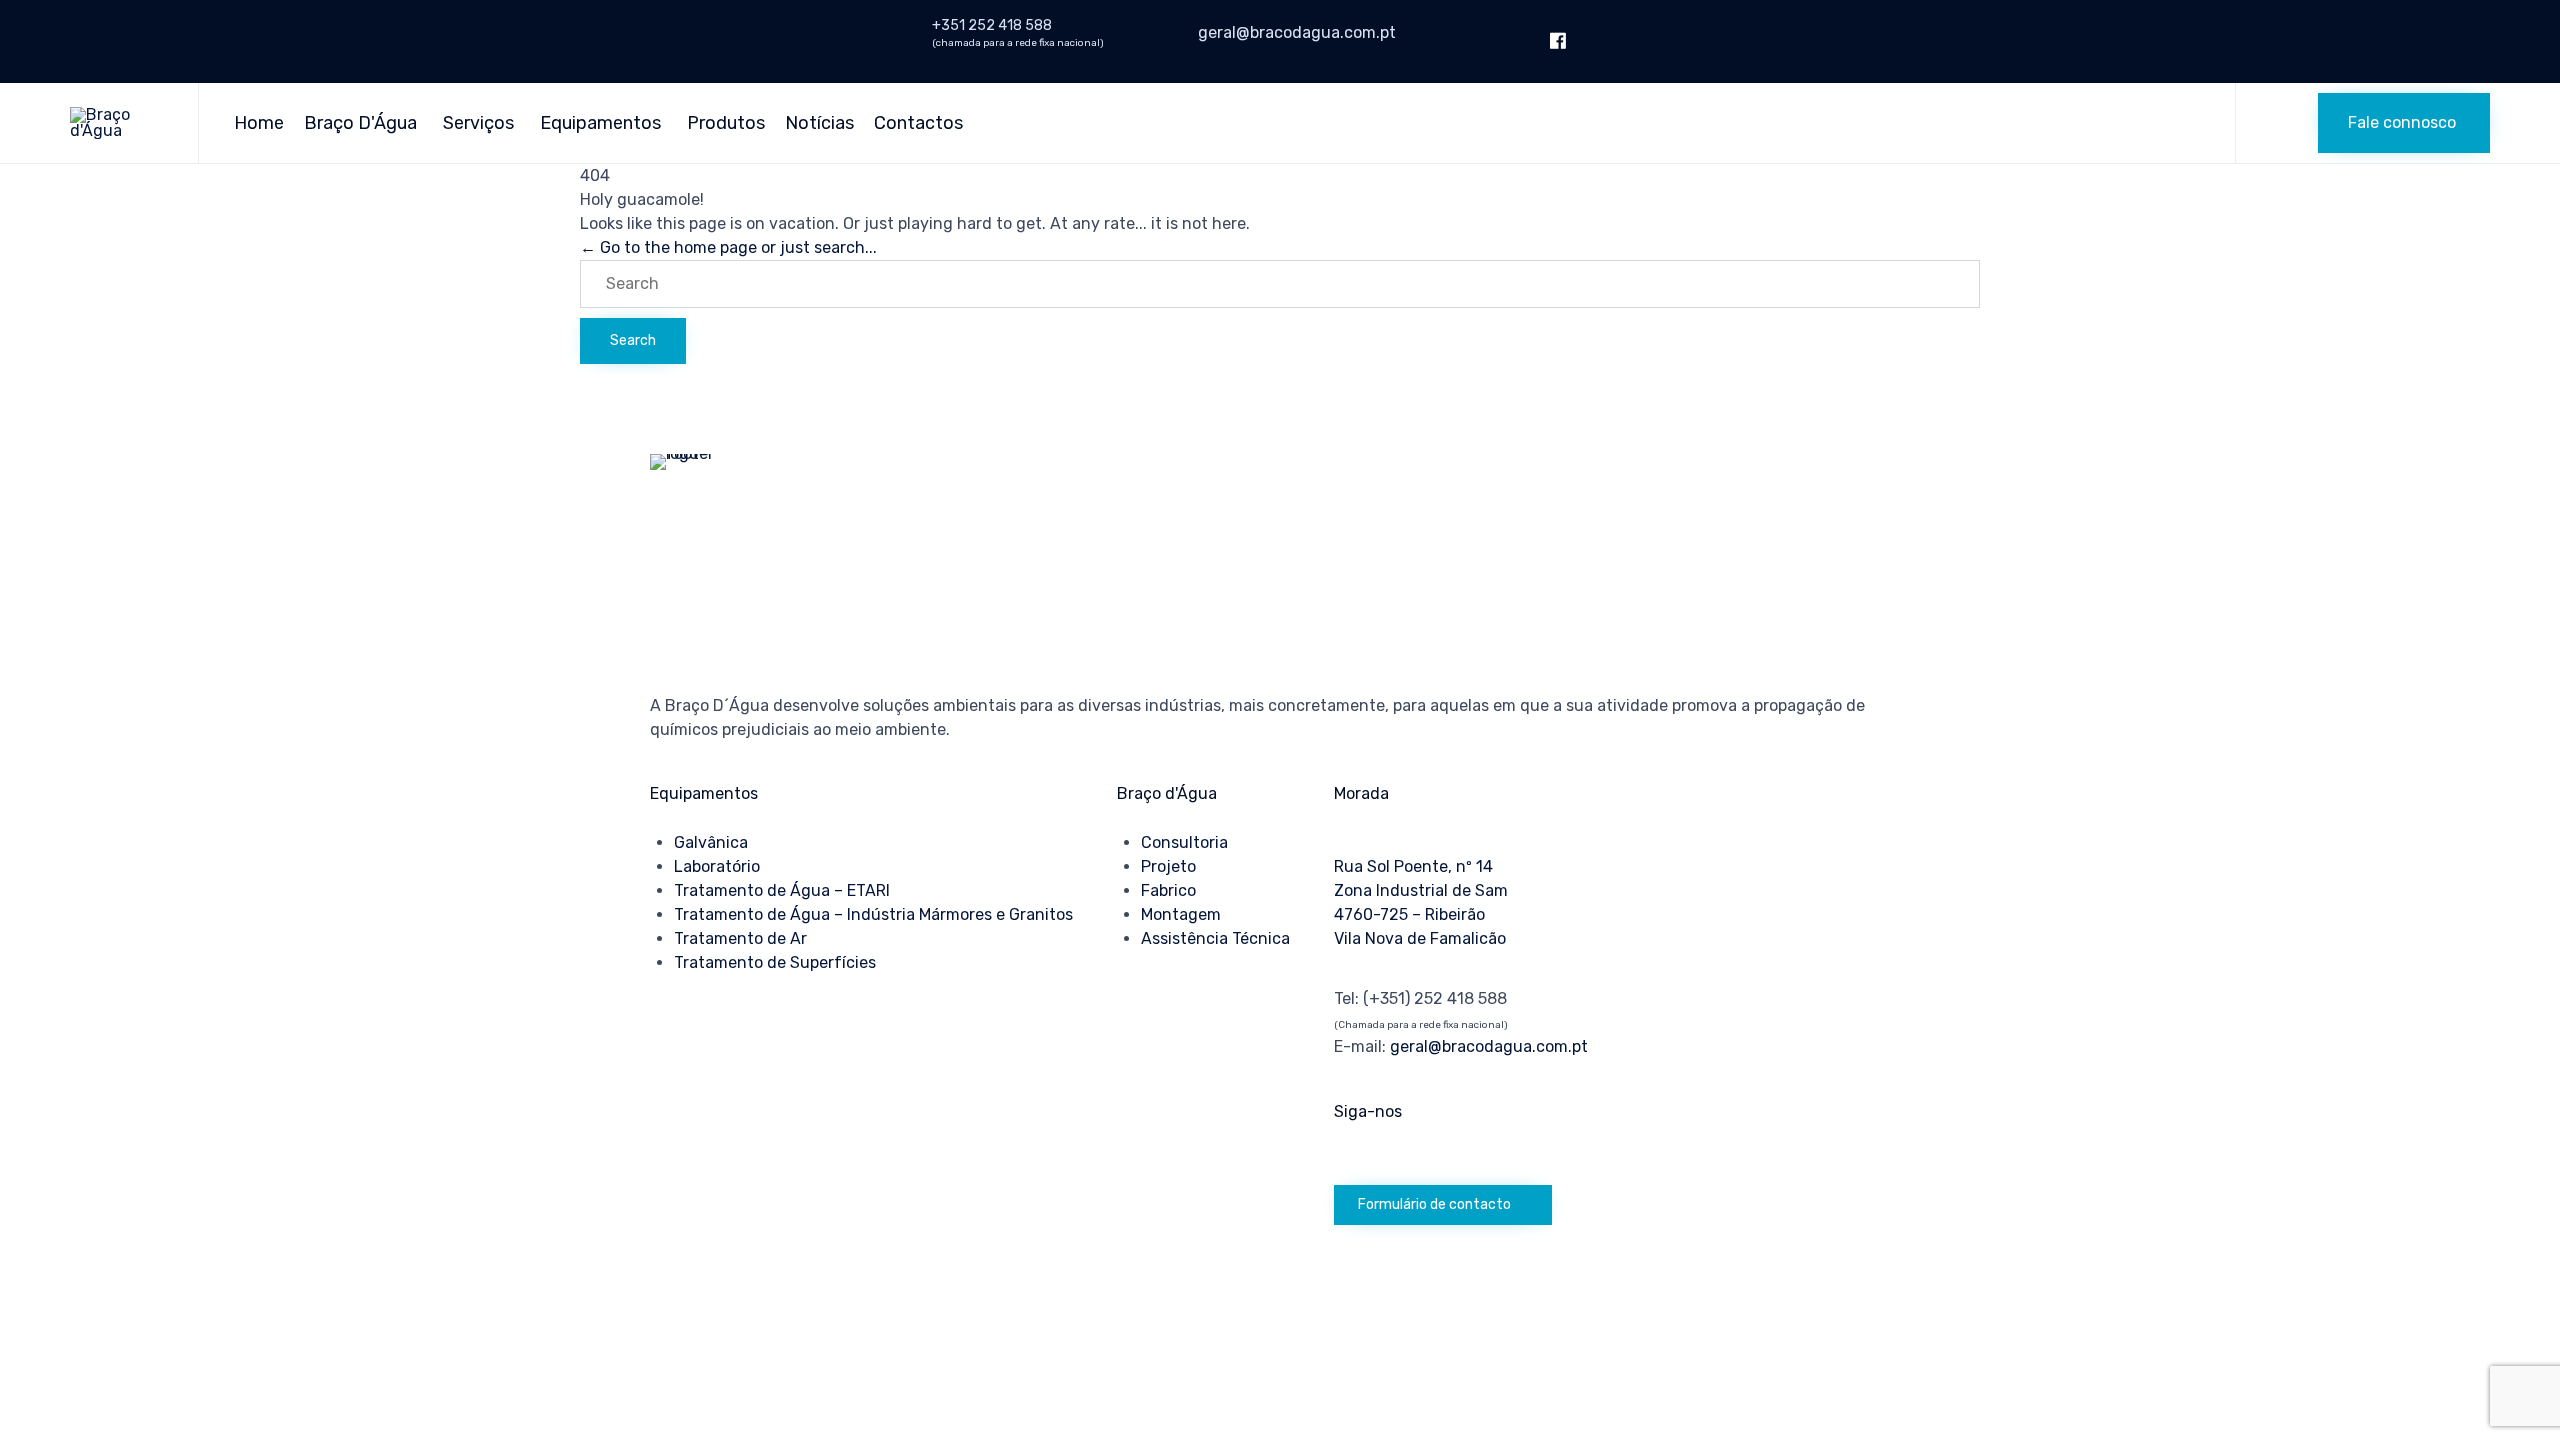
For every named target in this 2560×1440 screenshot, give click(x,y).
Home (259, 123)
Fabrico (1168, 890)
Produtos (726, 123)
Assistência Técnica (1215, 938)
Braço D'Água (360, 123)
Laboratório (717, 866)
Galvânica (711, 842)
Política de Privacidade (728, 1347)
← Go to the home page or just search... (728, 247)
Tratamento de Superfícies (775, 962)
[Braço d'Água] (119, 123)
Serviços (478, 123)
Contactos (918, 123)
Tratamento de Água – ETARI (782, 890)
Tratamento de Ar (740, 938)
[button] (2404, 123)
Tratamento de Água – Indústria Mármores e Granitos (873, 914)
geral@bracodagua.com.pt (1297, 32)
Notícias (819, 123)
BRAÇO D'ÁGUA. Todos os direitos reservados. (829, 1299)
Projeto (1168, 866)
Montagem (1181, 914)
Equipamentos (600, 123)
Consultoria (1184, 842)
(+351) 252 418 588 (1435, 998)
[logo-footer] (700, 453)
